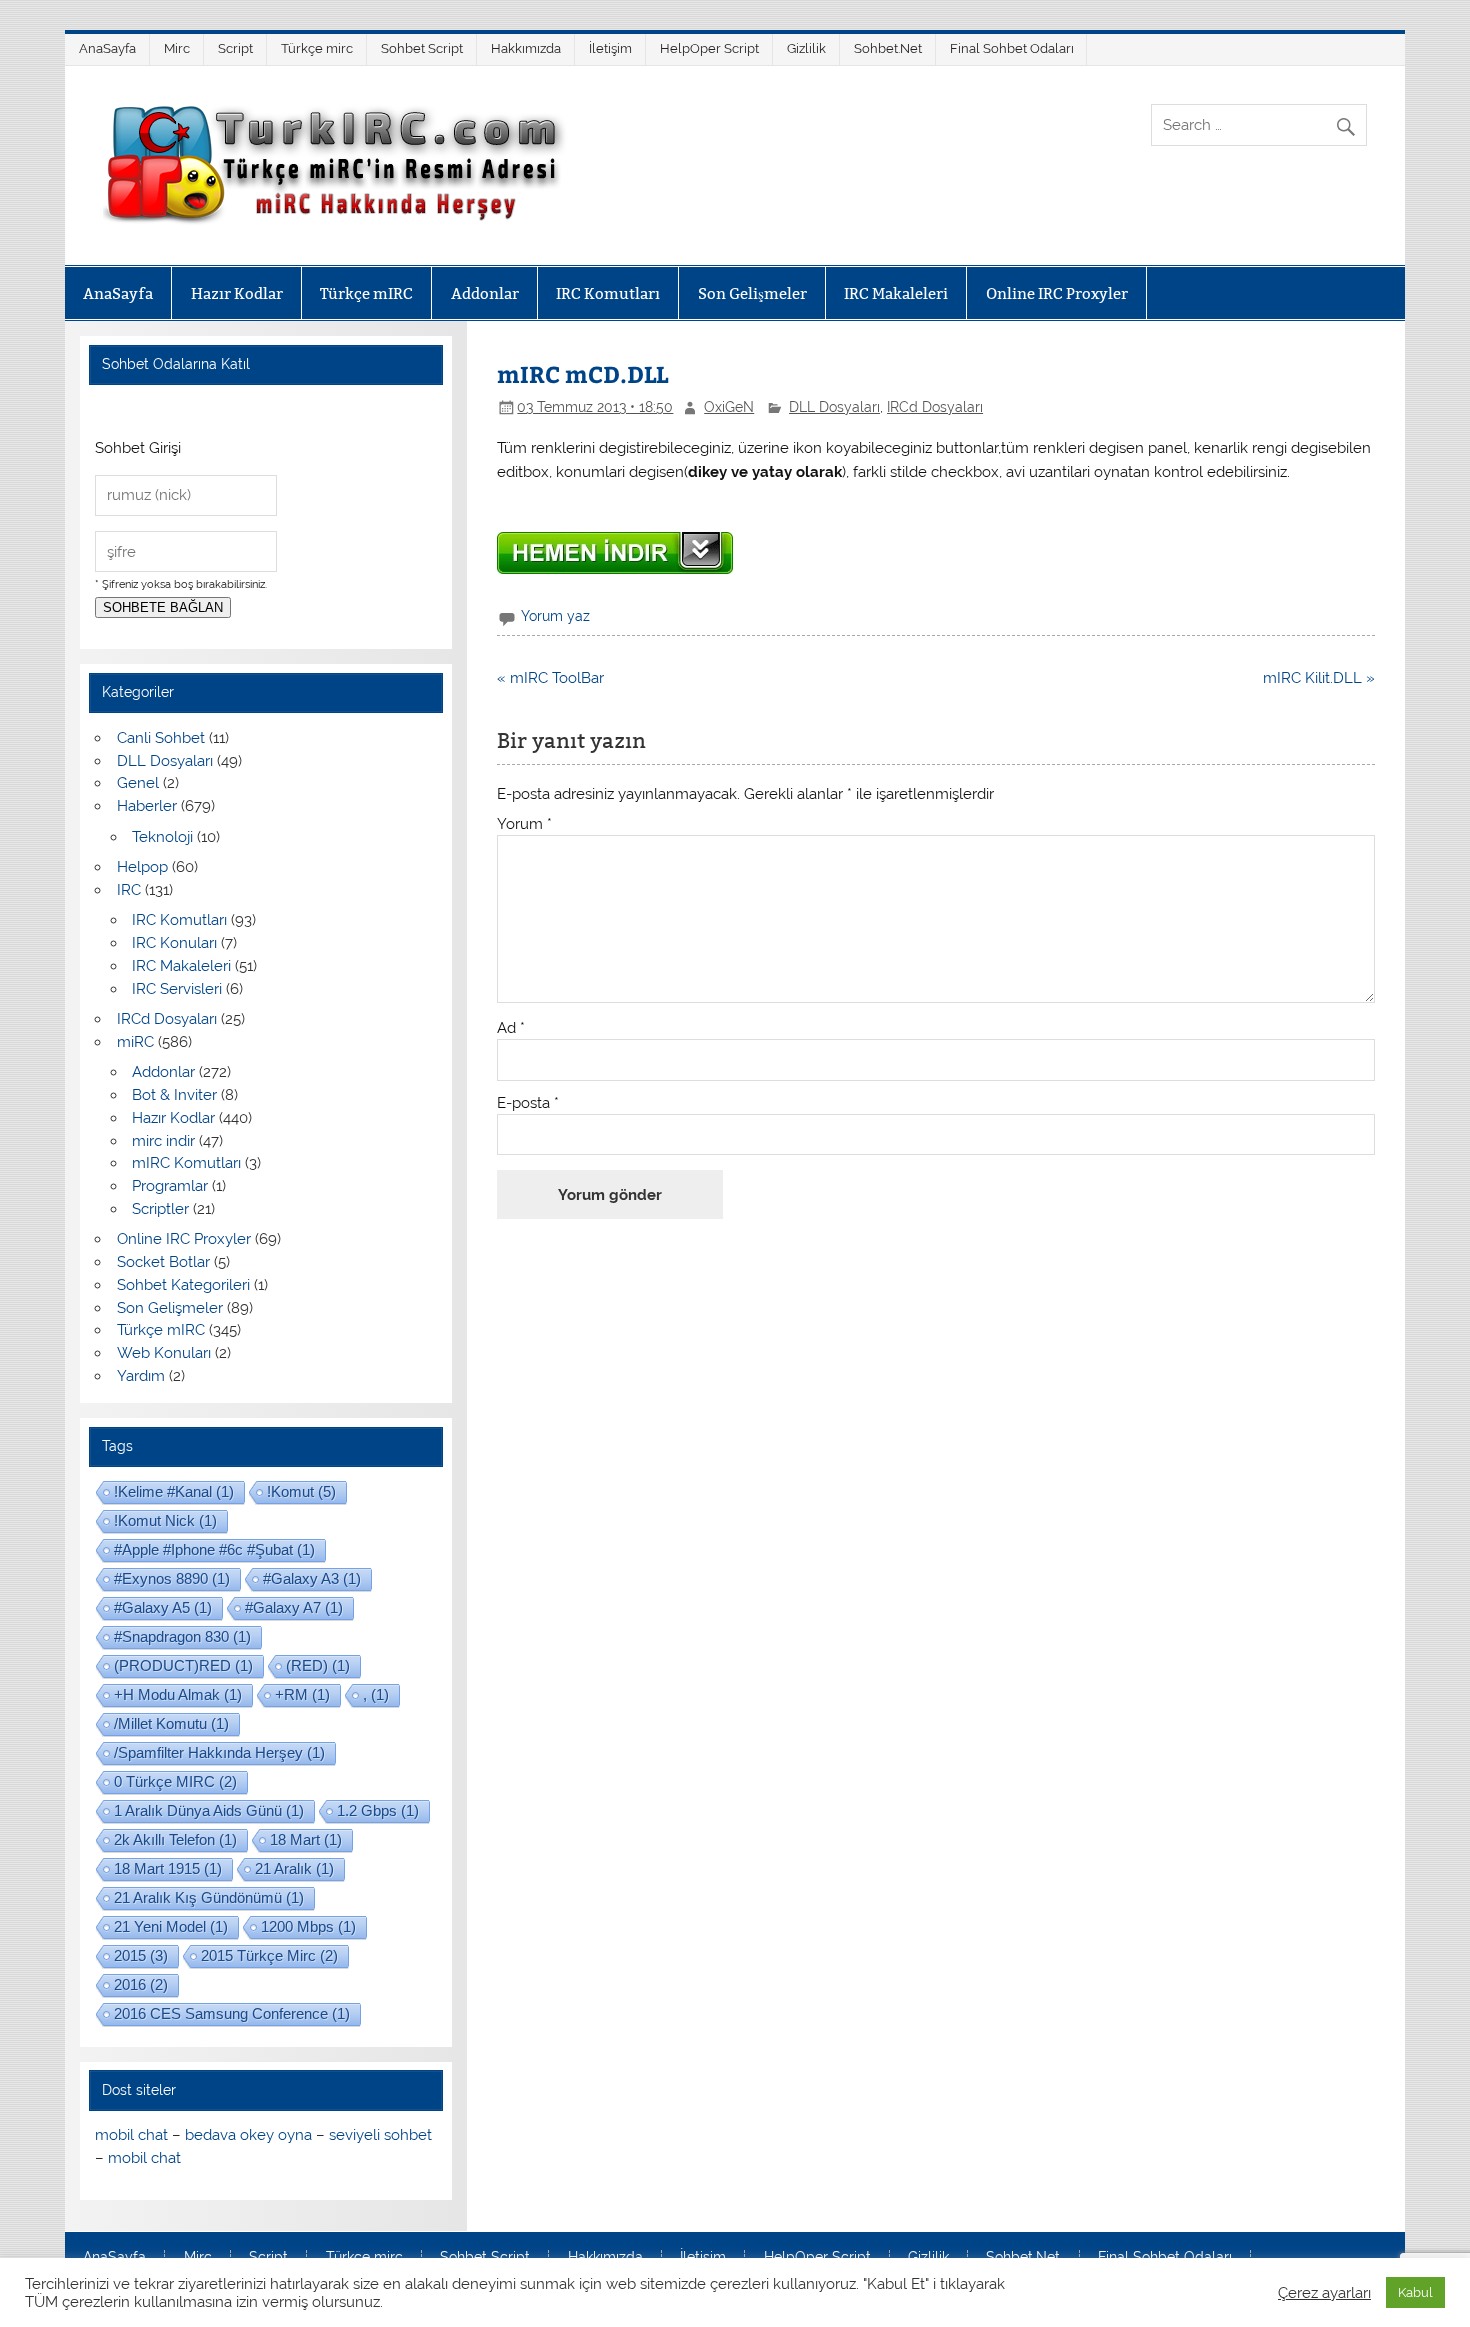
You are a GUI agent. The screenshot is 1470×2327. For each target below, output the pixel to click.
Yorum (524, 824)
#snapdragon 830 (182, 1636)
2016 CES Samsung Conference (232, 2013)
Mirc (177, 48)
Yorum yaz (555, 616)
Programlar (170, 1186)
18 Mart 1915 (168, 1868)
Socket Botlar (163, 1262)
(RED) (318, 1665)
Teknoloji (162, 837)
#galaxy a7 (294, 1607)
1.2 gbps (378, 1810)
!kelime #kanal (174, 1491)
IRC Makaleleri (896, 293)
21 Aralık (294, 1868)
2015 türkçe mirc (269, 1955)
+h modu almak (178, 1694)
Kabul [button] (1415, 2292)
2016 (141, 1984)
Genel (138, 783)
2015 (141, 1955)
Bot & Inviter (174, 1095)
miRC (135, 1042)
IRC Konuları (174, 943)
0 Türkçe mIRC (175, 1781)
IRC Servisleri (177, 989)
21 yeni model (171, 1926)
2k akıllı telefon (175, 1839)
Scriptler (160, 1209)
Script (235, 48)
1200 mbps (308, 1926)
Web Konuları (164, 1353)
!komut (301, 1491)
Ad (511, 1028)
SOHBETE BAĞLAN (163, 607)
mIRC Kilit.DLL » (1319, 678)
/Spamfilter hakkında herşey (219, 1752)
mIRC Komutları (186, 1163)
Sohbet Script (422, 48)
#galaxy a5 (163, 1607)
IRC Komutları (608, 293)
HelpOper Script (709, 48)
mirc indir (163, 1141)
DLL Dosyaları (834, 407)
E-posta (528, 1103)
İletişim (610, 48)
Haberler (147, 806)
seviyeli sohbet (380, 2135)
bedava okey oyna (248, 2135)
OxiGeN (729, 407)
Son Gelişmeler (752, 293)
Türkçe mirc (317, 48)
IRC (129, 890)
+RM (302, 1694)
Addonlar (485, 293)
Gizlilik (806, 48)
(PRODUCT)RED (183, 1665)
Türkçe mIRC (366, 293)
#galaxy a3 (312, 1578)
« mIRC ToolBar (550, 678)
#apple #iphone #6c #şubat (214, 1549)
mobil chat (131, 2135)
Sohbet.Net (888, 48)
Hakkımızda (526, 48)
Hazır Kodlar (237, 293)
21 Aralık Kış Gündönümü (209, 1897)
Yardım (141, 1376)
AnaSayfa (107, 48)
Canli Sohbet (161, 738)
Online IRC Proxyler (1057, 293)
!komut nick (165, 1520)
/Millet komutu (171, 1723)
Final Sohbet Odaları (1012, 48)
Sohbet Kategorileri (183, 1285)
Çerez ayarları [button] (1324, 2292)
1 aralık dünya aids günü (209, 1810)
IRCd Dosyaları (935, 407)
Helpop (142, 867)
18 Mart (306, 1839)
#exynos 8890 (172, 1578)
